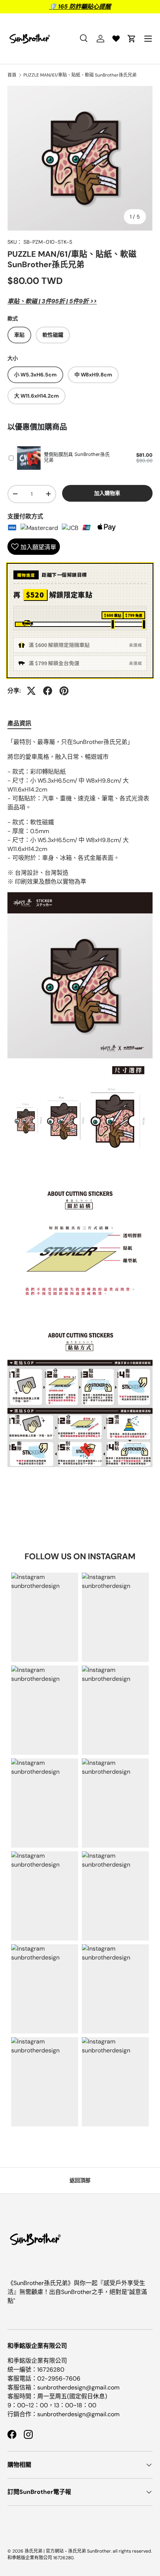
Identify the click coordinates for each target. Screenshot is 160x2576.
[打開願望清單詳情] (116, 39)
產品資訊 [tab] (19, 723)
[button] (132, 39)
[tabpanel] (80, 1105)
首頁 (12, 75)
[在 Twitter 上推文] (31, 691)
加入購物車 (107, 493)
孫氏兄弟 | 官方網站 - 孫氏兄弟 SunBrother (68, 2551)
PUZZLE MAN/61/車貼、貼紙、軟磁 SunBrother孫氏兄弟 (80, 75)
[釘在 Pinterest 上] (64, 691)
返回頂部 (80, 2180)
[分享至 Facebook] (48, 691)
